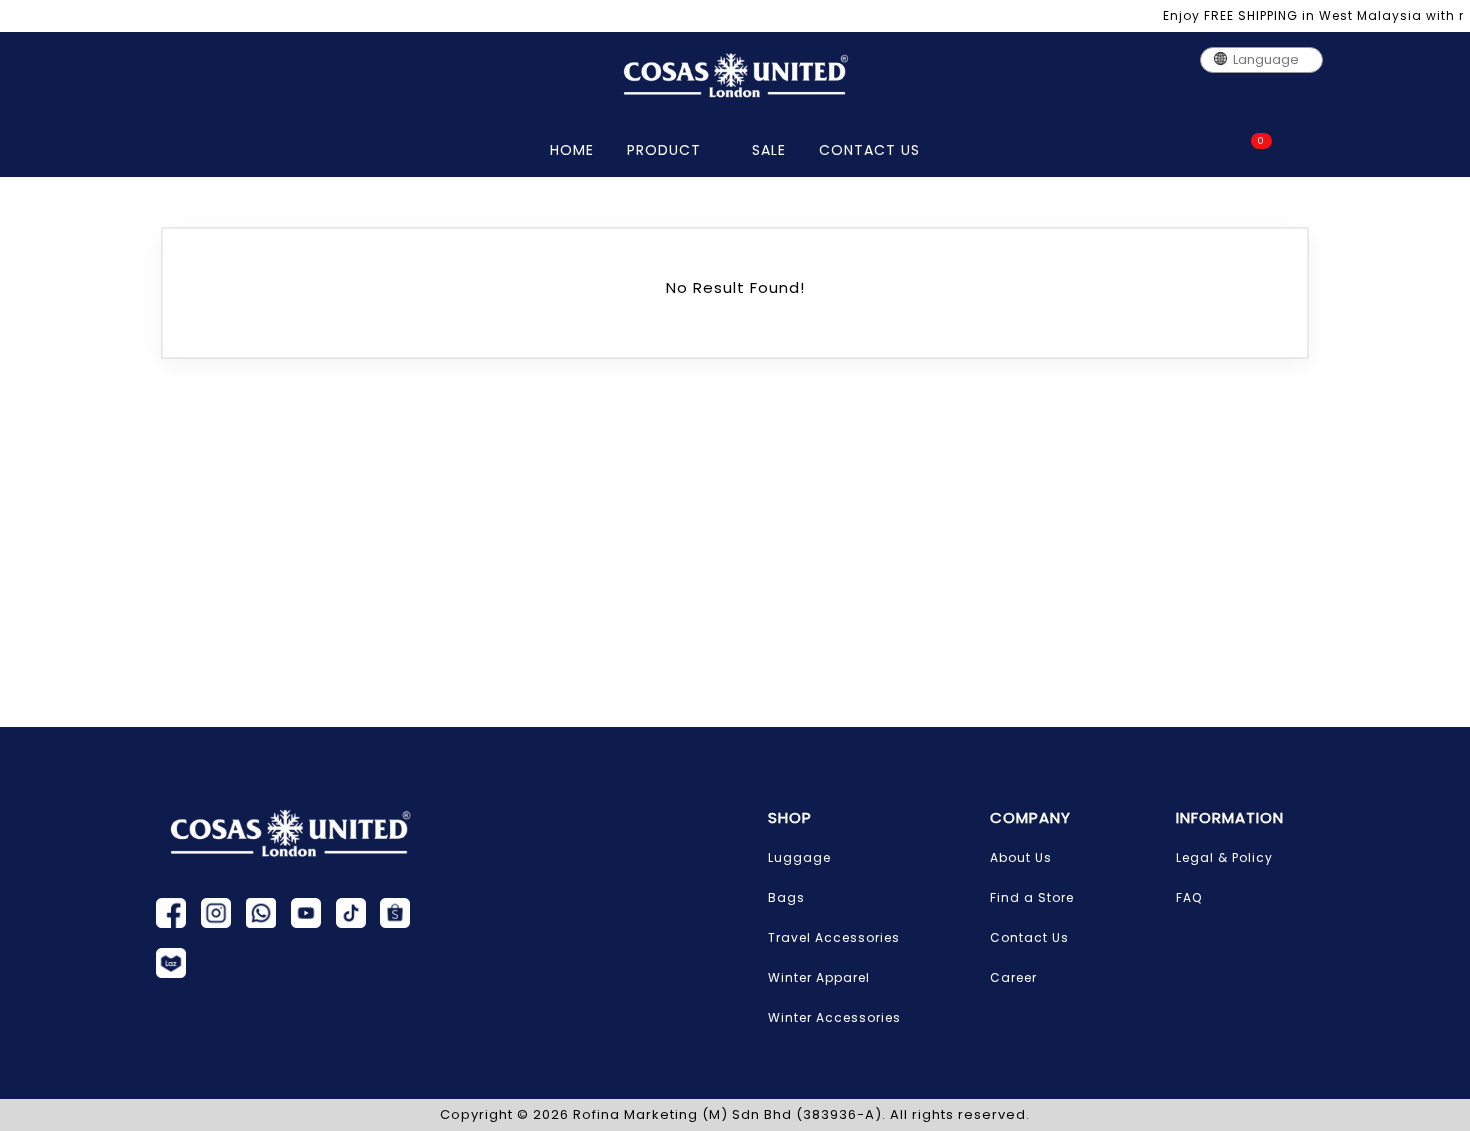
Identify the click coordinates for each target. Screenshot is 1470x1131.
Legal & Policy (1224, 857)
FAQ (1189, 897)
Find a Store (1032, 897)
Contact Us (1029, 937)
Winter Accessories (834, 1017)
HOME (572, 150)
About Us (1021, 857)
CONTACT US (869, 150)
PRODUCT (666, 150)
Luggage (799, 857)
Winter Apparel (819, 977)
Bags (786, 897)
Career (1013, 977)
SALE (769, 150)
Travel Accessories (834, 937)
